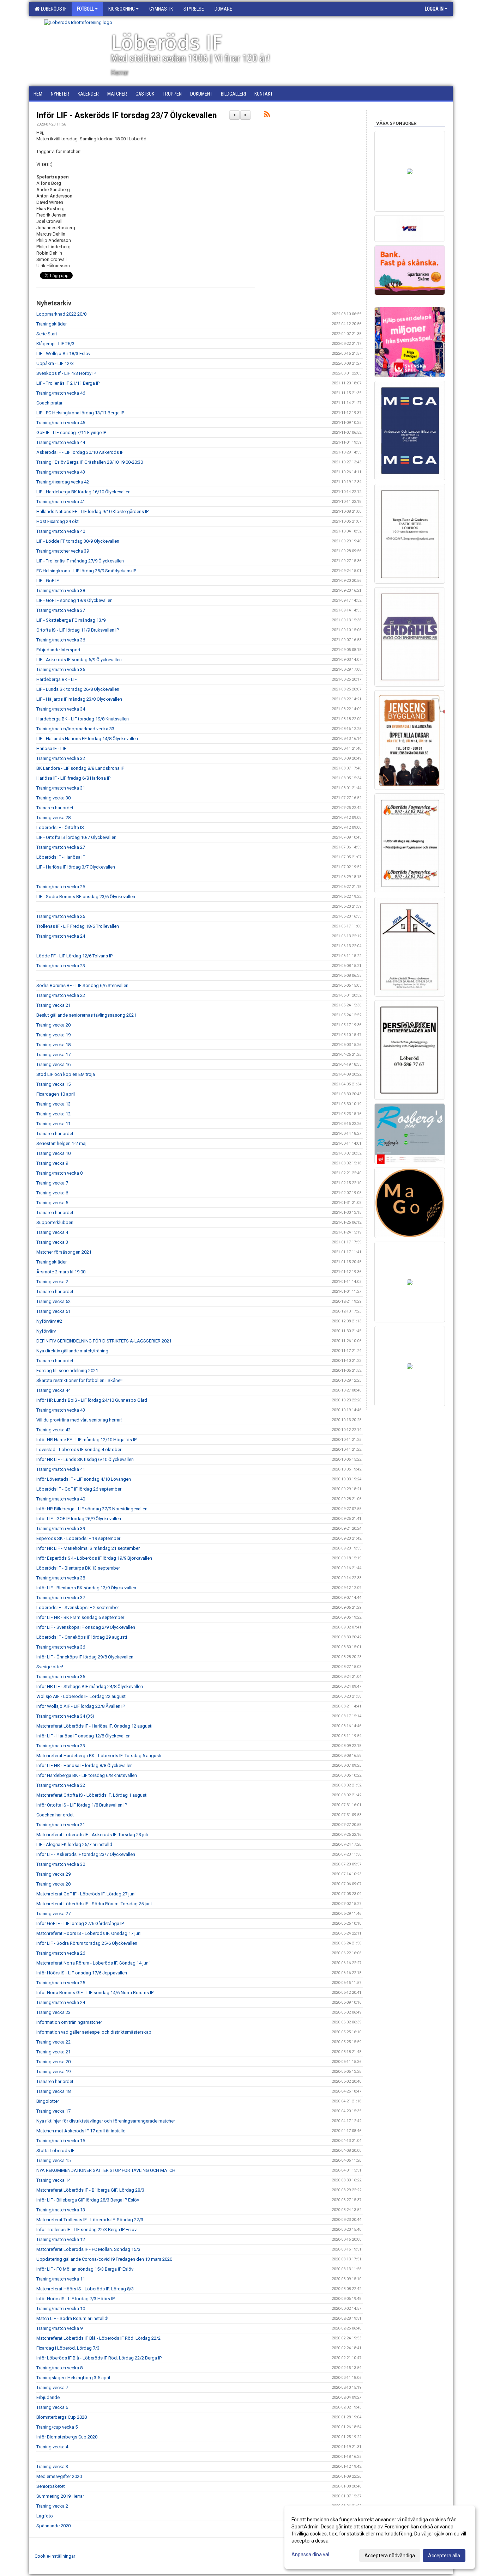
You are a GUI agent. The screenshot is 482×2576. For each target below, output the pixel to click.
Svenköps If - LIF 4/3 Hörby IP (66, 373)
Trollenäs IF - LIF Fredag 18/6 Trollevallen (78, 926)
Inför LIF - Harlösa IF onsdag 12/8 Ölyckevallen (83, 1736)
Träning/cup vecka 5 (57, 2427)
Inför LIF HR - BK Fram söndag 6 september (80, 1617)
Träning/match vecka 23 (61, 966)
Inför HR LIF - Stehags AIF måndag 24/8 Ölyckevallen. (90, 1686)
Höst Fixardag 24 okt (58, 521)
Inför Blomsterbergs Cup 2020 (67, 2437)
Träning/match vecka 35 (61, 669)
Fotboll (85, 9)
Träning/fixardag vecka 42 (63, 482)
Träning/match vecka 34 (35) (65, 1716)
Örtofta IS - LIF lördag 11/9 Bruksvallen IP (78, 630)
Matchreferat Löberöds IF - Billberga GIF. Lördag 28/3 (90, 2190)
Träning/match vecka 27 (61, 847)
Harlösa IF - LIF (51, 748)
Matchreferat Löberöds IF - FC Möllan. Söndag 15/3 (88, 2249)
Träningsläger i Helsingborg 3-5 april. (74, 2378)
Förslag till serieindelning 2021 (67, 1371)
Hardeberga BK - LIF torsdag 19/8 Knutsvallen (83, 719)
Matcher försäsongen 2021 (64, 1252)
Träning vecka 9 (52, 1163)
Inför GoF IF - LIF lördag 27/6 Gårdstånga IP (80, 1923)
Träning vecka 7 (52, 1183)
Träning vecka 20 (53, 1025)
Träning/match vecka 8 (59, 1173)
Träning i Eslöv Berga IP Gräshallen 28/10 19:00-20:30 (90, 462)
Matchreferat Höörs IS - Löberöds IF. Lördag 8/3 (85, 2289)
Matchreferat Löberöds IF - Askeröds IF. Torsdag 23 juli (92, 1835)
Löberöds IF (53, 9)
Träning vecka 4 (52, 1232)
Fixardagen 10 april (56, 1094)
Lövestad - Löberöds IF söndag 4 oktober (79, 1450)
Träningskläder (52, 324)
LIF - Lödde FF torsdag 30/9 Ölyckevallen (78, 541)
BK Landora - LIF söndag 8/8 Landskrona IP (80, 768)
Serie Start (47, 334)
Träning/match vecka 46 (61, 393)
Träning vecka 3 (52, 1242)
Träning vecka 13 (53, 1104)
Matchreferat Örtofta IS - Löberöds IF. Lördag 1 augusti (92, 1795)
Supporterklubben (55, 1222)
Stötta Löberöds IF (55, 2151)
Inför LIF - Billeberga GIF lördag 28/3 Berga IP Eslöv (88, 2200)
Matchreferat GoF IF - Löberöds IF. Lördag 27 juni (86, 1894)
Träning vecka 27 (53, 1914)
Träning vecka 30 (53, 798)
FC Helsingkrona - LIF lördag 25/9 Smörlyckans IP (86, 571)
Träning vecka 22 (53, 2042)
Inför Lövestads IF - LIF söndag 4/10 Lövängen (84, 1479)
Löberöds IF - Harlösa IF (61, 857)
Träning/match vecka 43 (61, 472)
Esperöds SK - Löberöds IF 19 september (78, 1538)
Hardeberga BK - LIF (57, 679)
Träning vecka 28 (53, 818)
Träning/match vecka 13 (61, 2210)
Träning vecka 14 (53, 2180)
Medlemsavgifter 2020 (59, 2476)
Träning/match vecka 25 (61, 916)
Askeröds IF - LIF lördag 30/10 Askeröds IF (80, 452)
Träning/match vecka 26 (61, 887)
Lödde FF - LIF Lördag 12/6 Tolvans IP (74, 956)
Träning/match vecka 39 (61, 1528)
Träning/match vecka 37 (61, 610)
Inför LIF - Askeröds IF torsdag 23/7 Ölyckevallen (126, 115)
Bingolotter (48, 2101)
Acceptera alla (444, 2556)
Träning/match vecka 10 (61, 2309)
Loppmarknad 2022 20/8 (61, 314)
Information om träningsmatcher (69, 2022)
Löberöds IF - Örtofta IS (60, 827)
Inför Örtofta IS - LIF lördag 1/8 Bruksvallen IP (82, 1805)
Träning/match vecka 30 (61, 1864)
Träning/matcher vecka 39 (63, 551)
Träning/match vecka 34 (61, 709)
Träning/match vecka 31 (61, 788)
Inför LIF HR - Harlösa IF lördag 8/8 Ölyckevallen (85, 1765)
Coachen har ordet (55, 1815)
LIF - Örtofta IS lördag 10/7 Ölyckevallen (76, 837)
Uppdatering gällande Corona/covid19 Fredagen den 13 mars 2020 (104, 2259)
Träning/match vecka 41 (61, 502)
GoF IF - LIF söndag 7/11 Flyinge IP (71, 433)
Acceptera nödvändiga (390, 2556)
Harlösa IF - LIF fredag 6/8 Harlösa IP (73, 778)
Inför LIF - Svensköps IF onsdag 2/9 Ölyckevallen (86, 1627)
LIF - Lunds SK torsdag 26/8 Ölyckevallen (78, 689)
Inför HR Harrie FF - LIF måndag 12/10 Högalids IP (86, 1440)
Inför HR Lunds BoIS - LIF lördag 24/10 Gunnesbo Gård (92, 1400)
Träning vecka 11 (53, 1124)
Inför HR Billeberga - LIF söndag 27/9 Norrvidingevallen (92, 1509)
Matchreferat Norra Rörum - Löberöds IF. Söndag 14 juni (93, 1963)
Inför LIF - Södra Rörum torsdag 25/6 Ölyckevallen (87, 1943)
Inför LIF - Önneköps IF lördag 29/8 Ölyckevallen (85, 1657)
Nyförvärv (46, 1331)
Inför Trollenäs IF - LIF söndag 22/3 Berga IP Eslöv (86, 2230)
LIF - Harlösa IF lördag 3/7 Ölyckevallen (76, 867)
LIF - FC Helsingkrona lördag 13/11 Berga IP (80, 413)
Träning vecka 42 (53, 1430)
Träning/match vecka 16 (61, 2141)
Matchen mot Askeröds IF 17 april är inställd (81, 2131)
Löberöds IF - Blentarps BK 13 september (78, 1568)
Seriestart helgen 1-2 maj (61, 1143)
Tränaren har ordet (55, 808)
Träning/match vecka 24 (61, 936)
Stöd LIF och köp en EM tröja (66, 1074)
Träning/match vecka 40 (61, 531)
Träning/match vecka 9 (59, 2328)
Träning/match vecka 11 (61, 2279)
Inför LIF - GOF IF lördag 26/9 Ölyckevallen (79, 1519)
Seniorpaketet (51, 2486)
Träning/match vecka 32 (61, 758)
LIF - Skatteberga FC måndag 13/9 (71, 620)
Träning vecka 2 (52, 1282)
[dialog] (380, 2537)
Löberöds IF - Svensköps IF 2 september (78, 1607)
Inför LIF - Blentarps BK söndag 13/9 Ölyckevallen (86, 1588)
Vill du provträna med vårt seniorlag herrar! (79, 1420)
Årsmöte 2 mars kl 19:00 (61, 1272)
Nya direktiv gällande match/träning (72, 1351)
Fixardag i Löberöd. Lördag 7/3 (68, 2348)
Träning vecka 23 (53, 2012)
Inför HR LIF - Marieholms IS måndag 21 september (88, 1548)
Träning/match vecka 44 (61, 442)
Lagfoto (45, 2516)
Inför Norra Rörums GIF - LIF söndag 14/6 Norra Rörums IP (95, 1993)
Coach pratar (49, 403)
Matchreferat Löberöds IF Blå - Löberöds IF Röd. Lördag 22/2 (98, 2338)
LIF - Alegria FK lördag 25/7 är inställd (74, 1844)
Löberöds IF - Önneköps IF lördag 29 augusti (82, 1637)
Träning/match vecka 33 (61, 1746)
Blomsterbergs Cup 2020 (62, 2417)
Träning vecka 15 (53, 1084)
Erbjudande (48, 2397)
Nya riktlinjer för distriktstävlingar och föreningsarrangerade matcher (106, 2121)
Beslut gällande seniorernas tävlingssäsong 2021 (86, 1015)
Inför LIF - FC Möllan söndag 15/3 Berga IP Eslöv (85, 2269)
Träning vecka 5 (52, 1203)
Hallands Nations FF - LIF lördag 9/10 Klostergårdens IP (92, 511)
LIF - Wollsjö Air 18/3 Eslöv (63, 354)
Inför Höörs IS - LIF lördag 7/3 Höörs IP (76, 2299)
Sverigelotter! (50, 1667)
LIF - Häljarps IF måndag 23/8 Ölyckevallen (79, 699)
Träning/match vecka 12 (61, 2239)
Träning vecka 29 (53, 1874)
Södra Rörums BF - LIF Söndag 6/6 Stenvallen (82, 985)
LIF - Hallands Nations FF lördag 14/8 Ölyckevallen (87, 739)
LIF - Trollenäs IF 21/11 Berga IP (68, 383)
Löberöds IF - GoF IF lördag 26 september (79, 1489)
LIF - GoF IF (48, 581)
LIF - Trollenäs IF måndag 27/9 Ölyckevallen (80, 561)
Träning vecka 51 (53, 1311)
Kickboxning (122, 9)
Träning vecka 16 (53, 1064)
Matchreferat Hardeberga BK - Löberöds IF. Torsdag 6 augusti (99, 1756)
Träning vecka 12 (53, 1114)
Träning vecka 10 (53, 1153)
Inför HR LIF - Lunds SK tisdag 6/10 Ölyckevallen (85, 1459)
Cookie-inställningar (55, 2556)
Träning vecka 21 (53, 1005)
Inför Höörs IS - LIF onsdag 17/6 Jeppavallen (82, 1973)
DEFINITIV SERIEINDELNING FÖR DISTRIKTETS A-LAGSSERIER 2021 (104, 1341)
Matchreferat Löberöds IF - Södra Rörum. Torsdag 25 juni (94, 1904)
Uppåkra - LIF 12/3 (55, 363)
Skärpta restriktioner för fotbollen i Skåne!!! (80, 1380)
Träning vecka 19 (53, 1035)
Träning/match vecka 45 (61, 423)
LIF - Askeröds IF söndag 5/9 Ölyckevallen (79, 660)
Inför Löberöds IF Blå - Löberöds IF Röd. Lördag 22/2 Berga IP (99, 2358)
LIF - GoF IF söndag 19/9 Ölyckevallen (74, 600)
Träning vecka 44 (53, 1390)
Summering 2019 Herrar (60, 2496)
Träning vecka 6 (52, 1193)
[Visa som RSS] (267, 115)
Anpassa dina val (310, 2554)
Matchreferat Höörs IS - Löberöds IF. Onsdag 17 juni (89, 1933)
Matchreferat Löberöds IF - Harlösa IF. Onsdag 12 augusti (94, 1726)
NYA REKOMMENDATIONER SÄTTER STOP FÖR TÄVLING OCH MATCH (106, 2170)
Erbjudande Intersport (58, 650)
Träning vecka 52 (53, 1301)
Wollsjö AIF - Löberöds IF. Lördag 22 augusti (82, 1696)
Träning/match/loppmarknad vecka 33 (75, 729)
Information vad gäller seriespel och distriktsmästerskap (94, 2032)
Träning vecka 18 (53, 1045)
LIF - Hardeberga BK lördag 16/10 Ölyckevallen (83, 492)
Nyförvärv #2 (49, 1321)
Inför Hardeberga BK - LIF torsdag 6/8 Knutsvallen (87, 1775)
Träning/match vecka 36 (61, 640)
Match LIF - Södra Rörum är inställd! (72, 2318)
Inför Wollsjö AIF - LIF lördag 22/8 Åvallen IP (81, 1706)
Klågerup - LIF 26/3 (55, 344)
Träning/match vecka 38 (61, 590)
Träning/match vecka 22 (61, 995)
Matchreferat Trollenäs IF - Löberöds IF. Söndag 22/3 (90, 2220)
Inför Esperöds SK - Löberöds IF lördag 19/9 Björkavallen (94, 1558)
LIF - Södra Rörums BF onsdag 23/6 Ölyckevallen (86, 897)
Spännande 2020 (53, 2526)
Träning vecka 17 (53, 1055)
